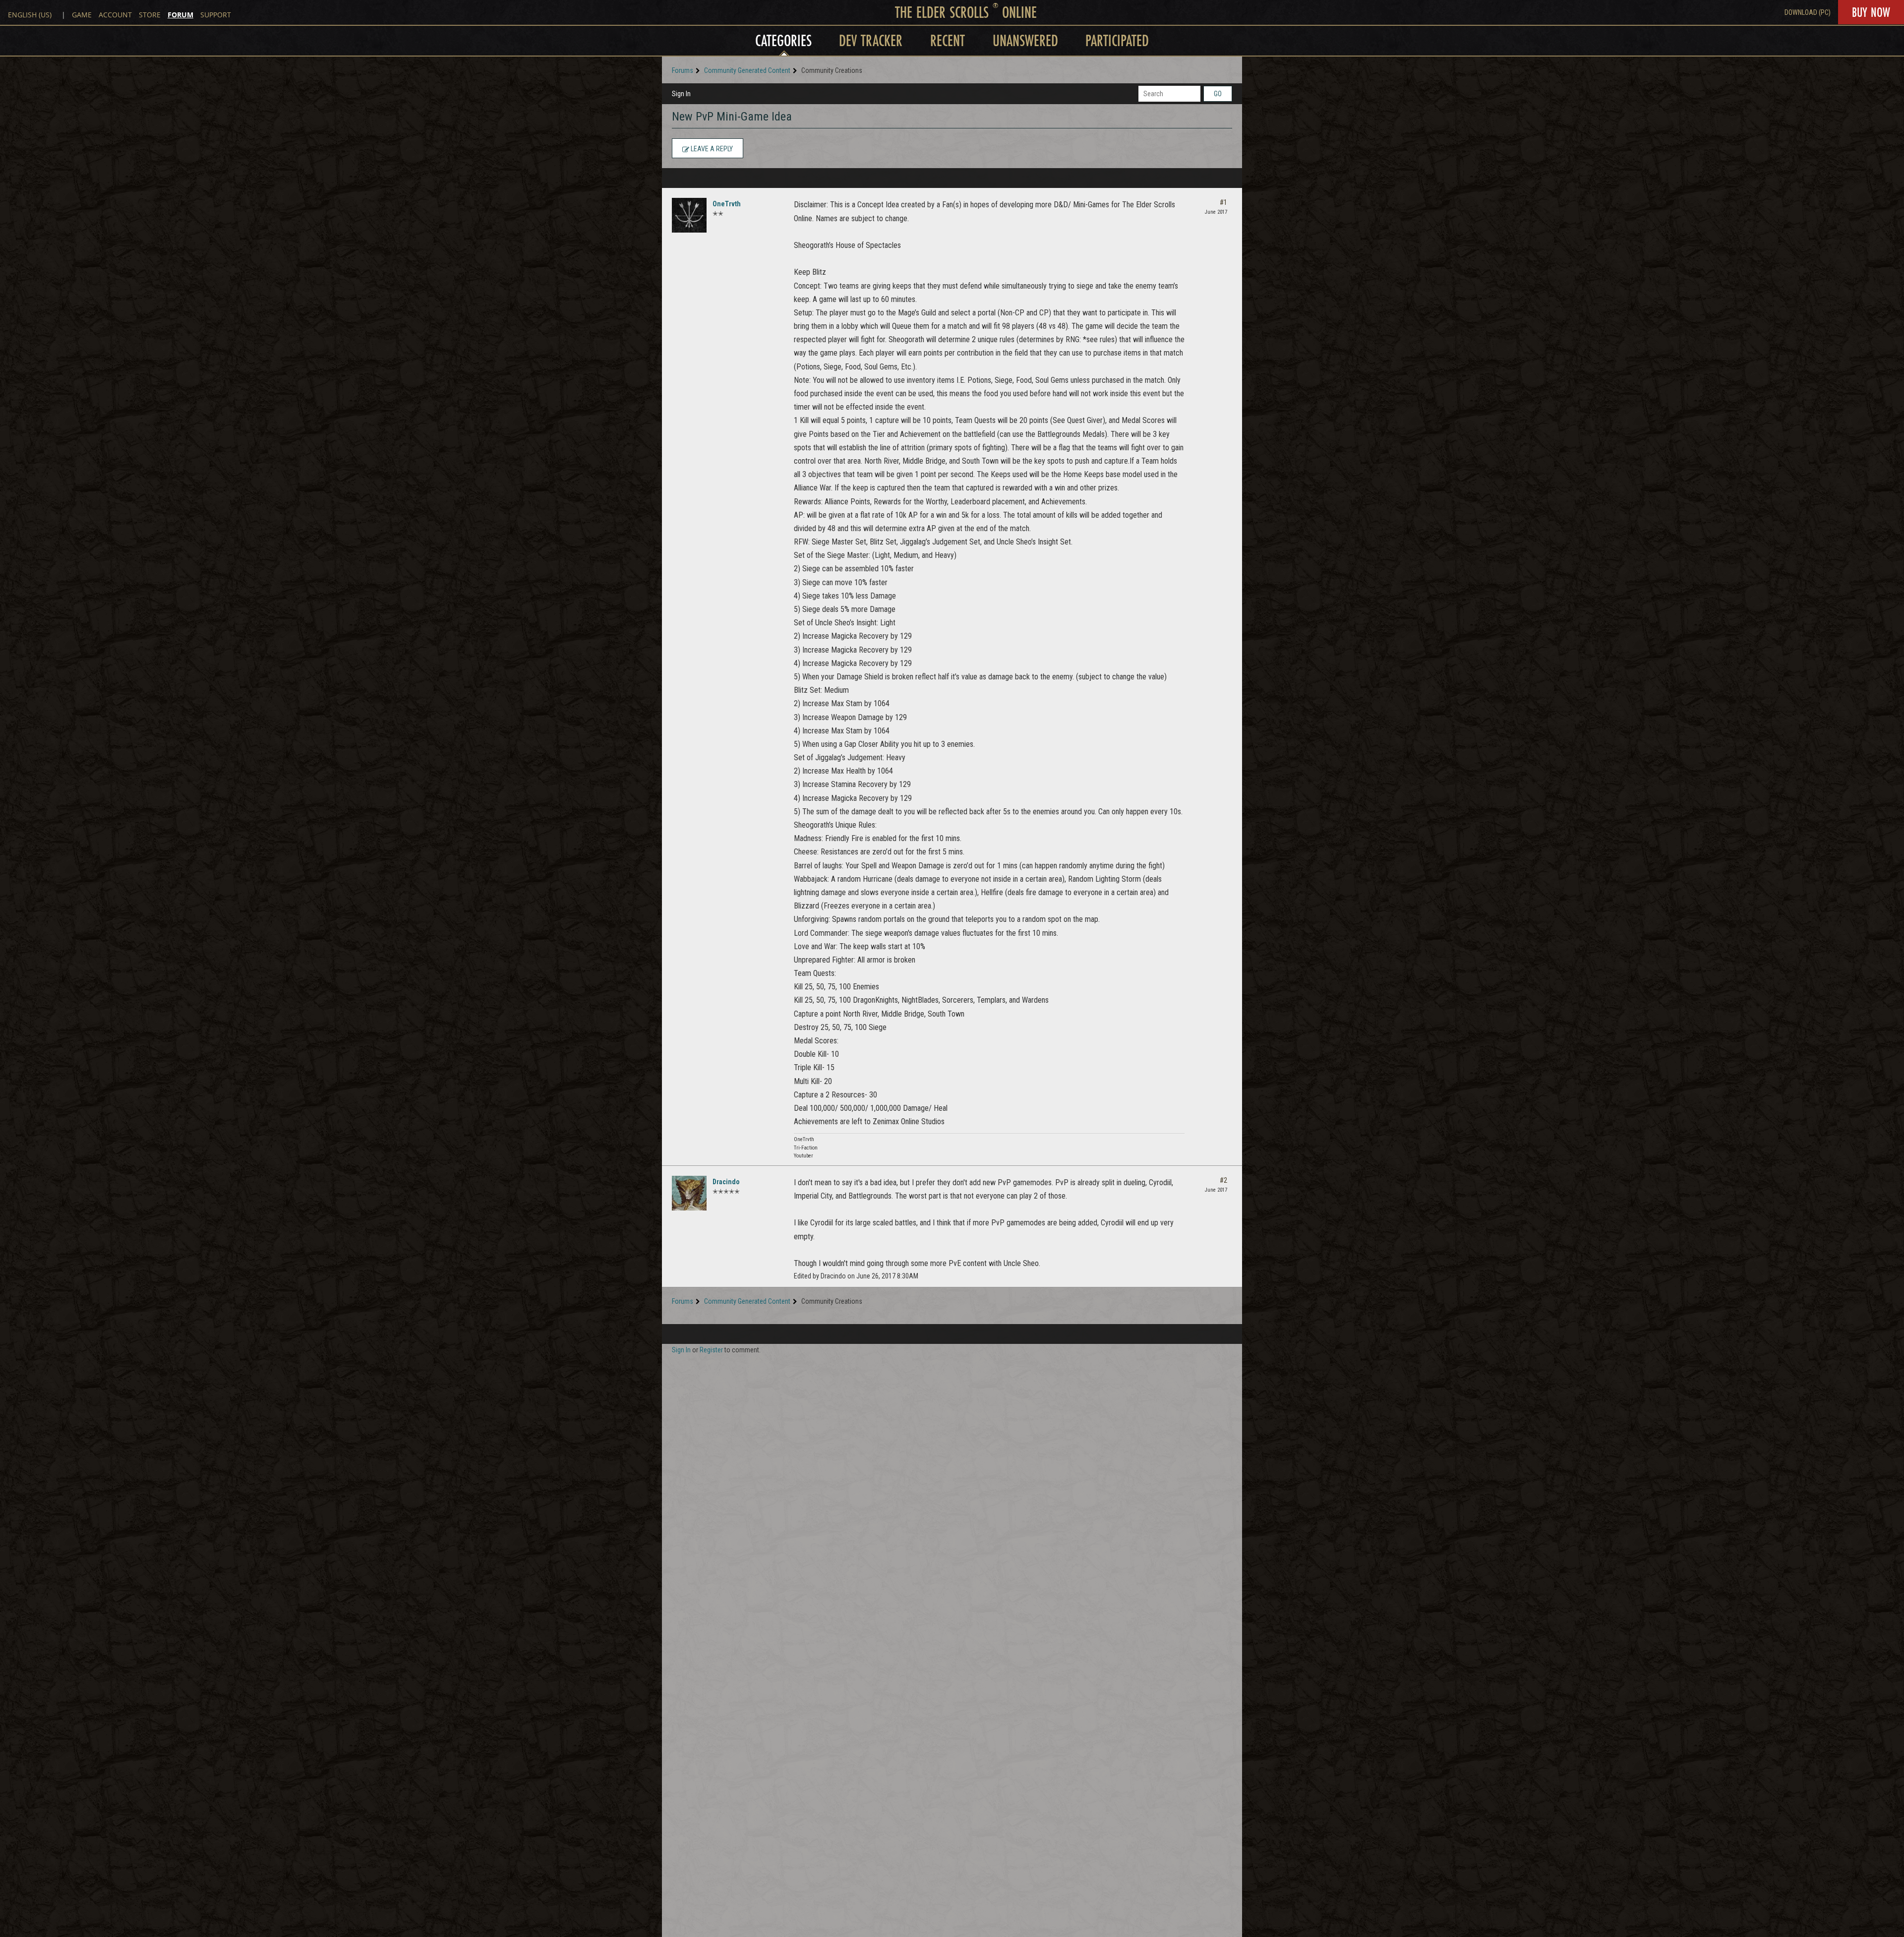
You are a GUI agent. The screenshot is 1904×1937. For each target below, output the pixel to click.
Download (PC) (1808, 12)
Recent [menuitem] (948, 40)
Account (115, 15)
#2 (1223, 1180)
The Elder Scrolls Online (966, 12)
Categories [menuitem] (783, 40)
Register (711, 1350)
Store (150, 15)
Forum (180, 15)
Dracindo (726, 1182)
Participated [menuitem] (1117, 40)
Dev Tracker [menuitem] (871, 40)
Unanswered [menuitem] (1025, 40)
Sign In (681, 94)
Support (216, 15)
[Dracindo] (689, 1193)
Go (1218, 94)
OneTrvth (727, 204)
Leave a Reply (711, 149)
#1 (1223, 202)
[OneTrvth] (689, 215)
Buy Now (1871, 12)
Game (82, 15)
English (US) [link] (30, 15)
